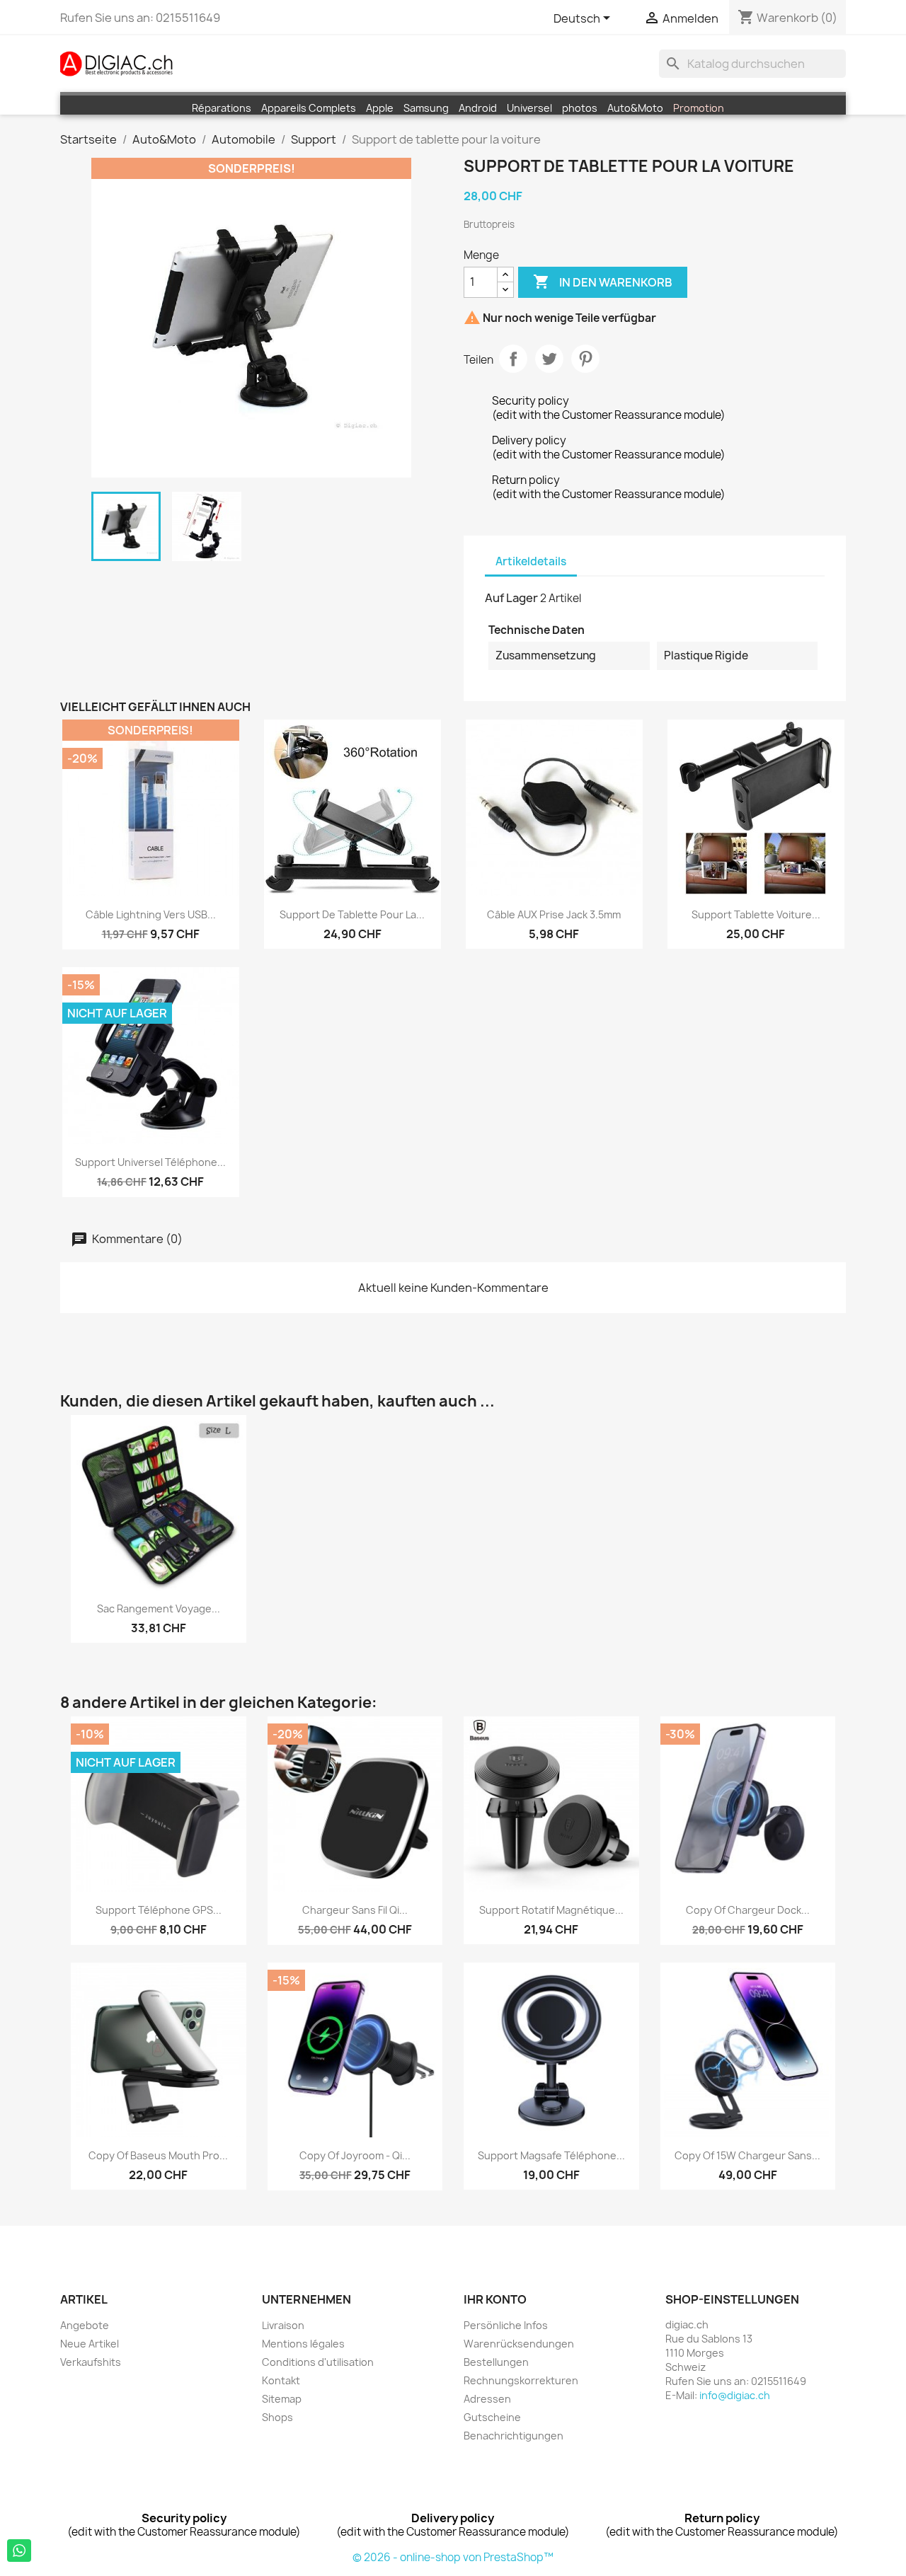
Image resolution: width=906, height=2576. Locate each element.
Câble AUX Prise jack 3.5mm (554, 914)
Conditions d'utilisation (318, 2362)
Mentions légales (303, 2344)
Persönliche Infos (506, 2325)
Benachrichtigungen (514, 2436)
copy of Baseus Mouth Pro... (158, 2155)
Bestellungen (496, 2362)
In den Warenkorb (603, 282)
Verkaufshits (91, 2362)
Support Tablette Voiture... (756, 914)
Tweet (549, 359)
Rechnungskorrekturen (521, 2380)
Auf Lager (511, 598)
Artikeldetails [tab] (531, 561)
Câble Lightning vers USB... (151, 914)
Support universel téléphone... (150, 1162)
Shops (277, 2417)
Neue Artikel (90, 2344)
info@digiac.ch (735, 2395)
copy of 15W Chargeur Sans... (747, 2155)
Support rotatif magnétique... (551, 1910)
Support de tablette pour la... (352, 914)
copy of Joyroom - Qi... (355, 2155)
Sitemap (282, 2399)
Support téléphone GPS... (159, 1910)
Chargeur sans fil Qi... (355, 1910)
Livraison (283, 2325)
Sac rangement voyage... (159, 1608)
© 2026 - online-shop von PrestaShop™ (453, 2557)
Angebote (85, 2325)
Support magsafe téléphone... (551, 2155)
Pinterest (585, 359)
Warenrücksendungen (519, 2344)
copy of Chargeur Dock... (748, 1910)
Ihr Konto (495, 2299)
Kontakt (281, 2380)
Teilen (513, 359)
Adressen (487, 2399)
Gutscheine (492, 2417)
